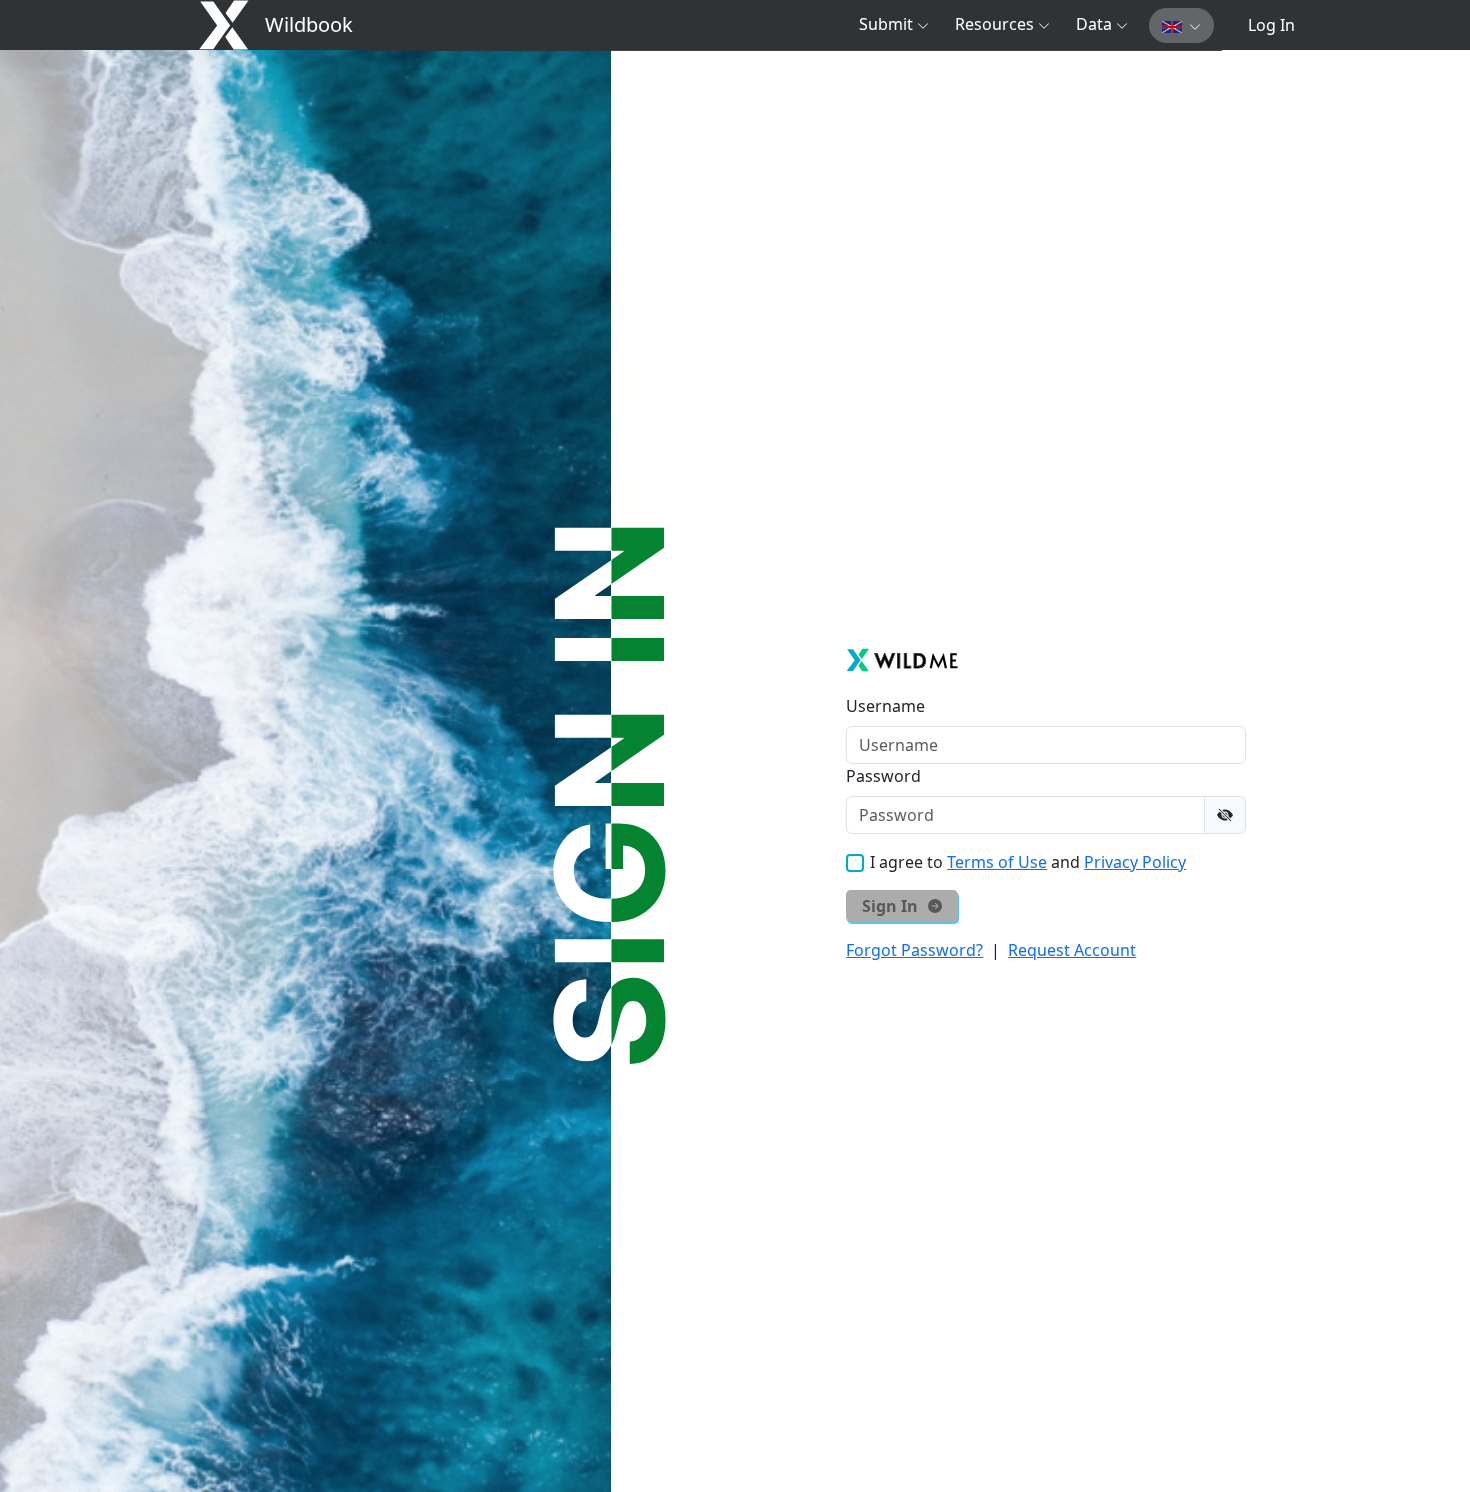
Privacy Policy (1135, 862)
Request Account (1072, 950)
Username (885, 706)
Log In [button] (1271, 25)
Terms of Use (997, 862)
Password (883, 776)
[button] (894, 24)
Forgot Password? (914, 950)
